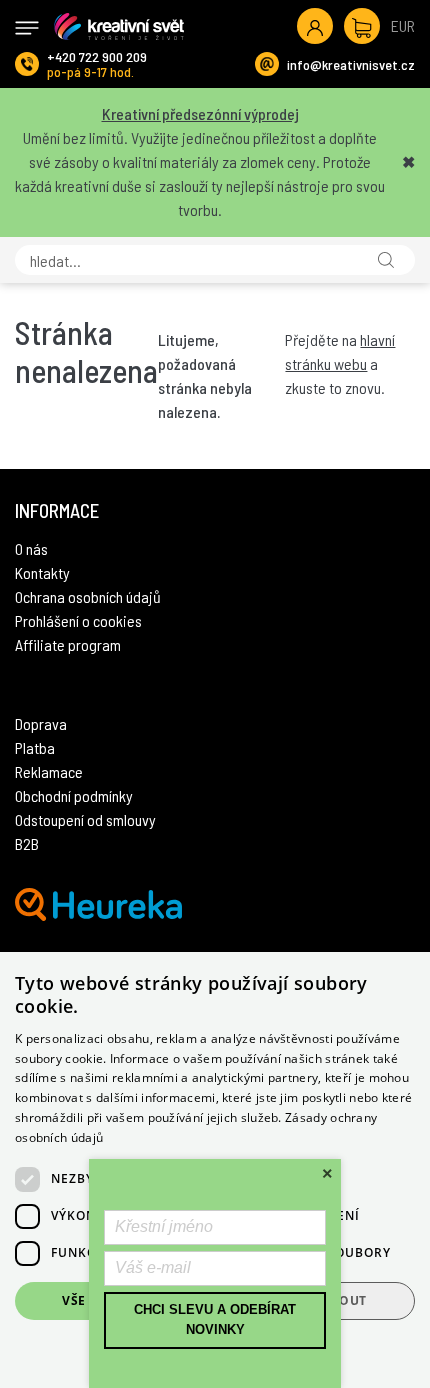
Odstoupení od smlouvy (85, 819)
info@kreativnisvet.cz (351, 64)
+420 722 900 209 (97, 56)
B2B (27, 843)
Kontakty (42, 572)
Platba (35, 747)
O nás (31, 548)
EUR (403, 25)
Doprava (41, 723)
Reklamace (49, 771)
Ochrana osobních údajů (88, 596)
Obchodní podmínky (74, 795)
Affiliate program (68, 644)
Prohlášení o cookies (78, 620)
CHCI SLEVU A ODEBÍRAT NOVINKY (215, 1320)
